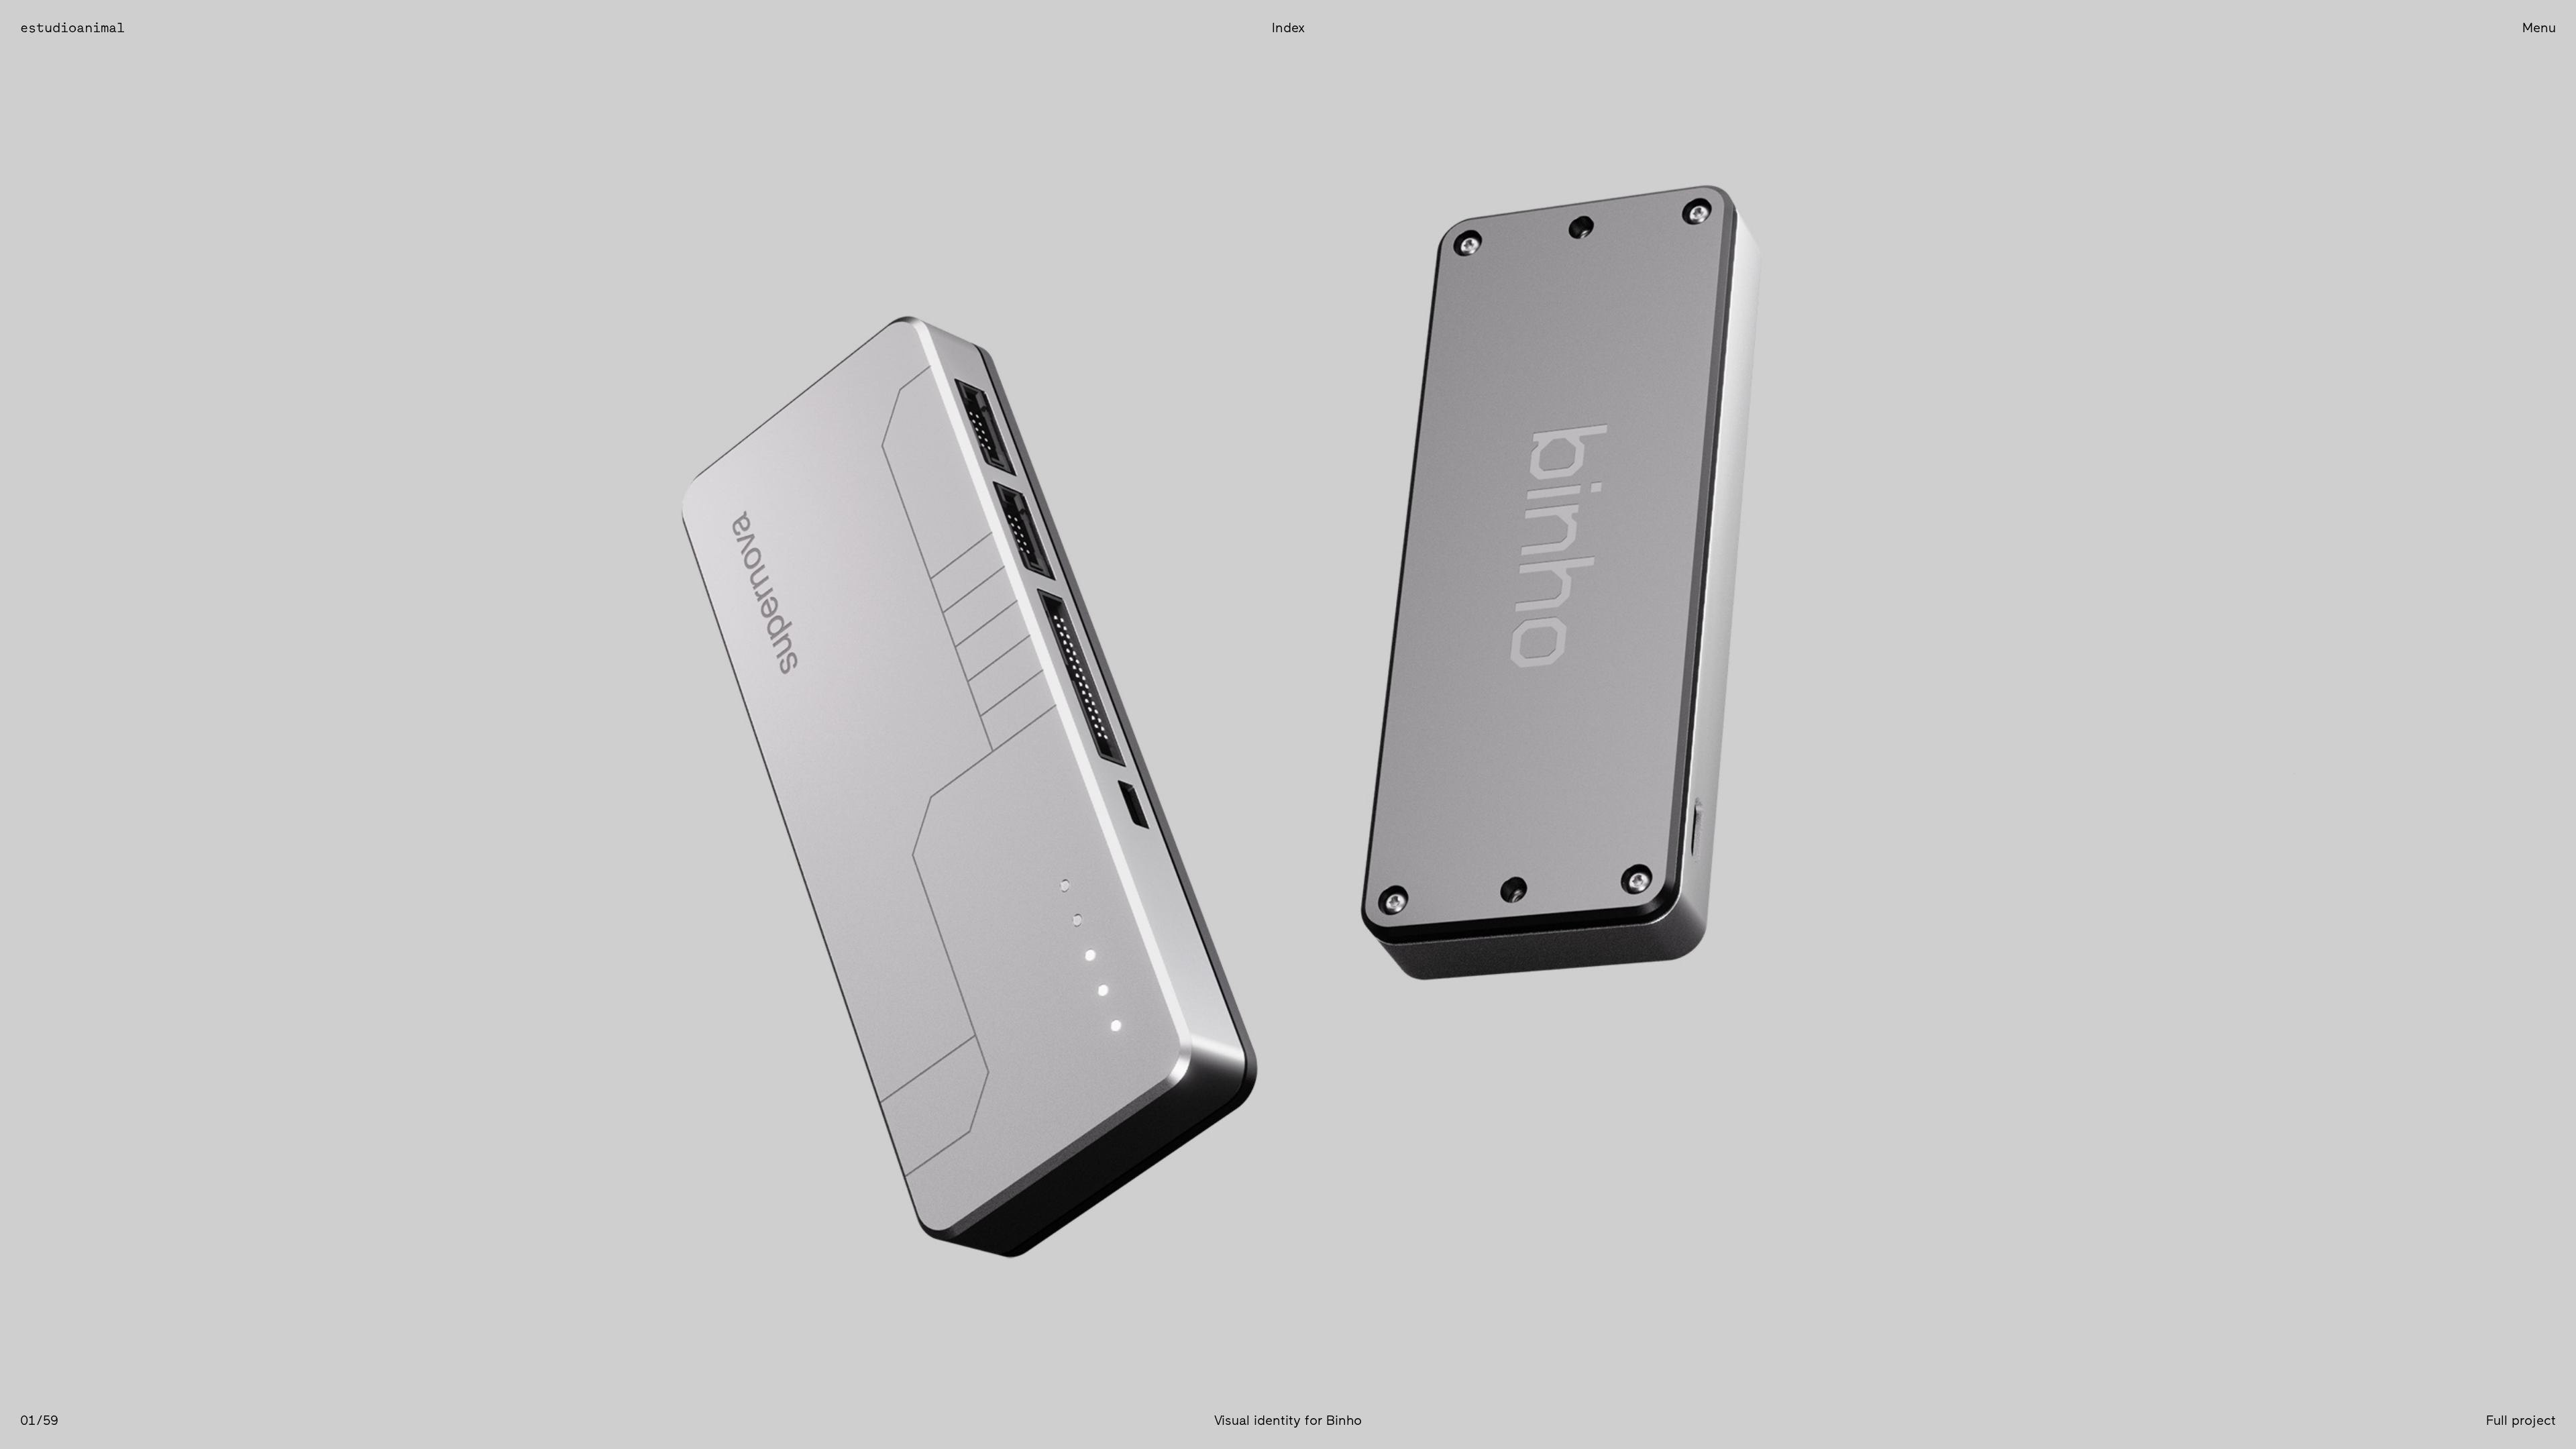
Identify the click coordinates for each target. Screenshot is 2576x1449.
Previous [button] (644, 724)
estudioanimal (72, 28)
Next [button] (1932, 724)
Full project (2521, 1421)
